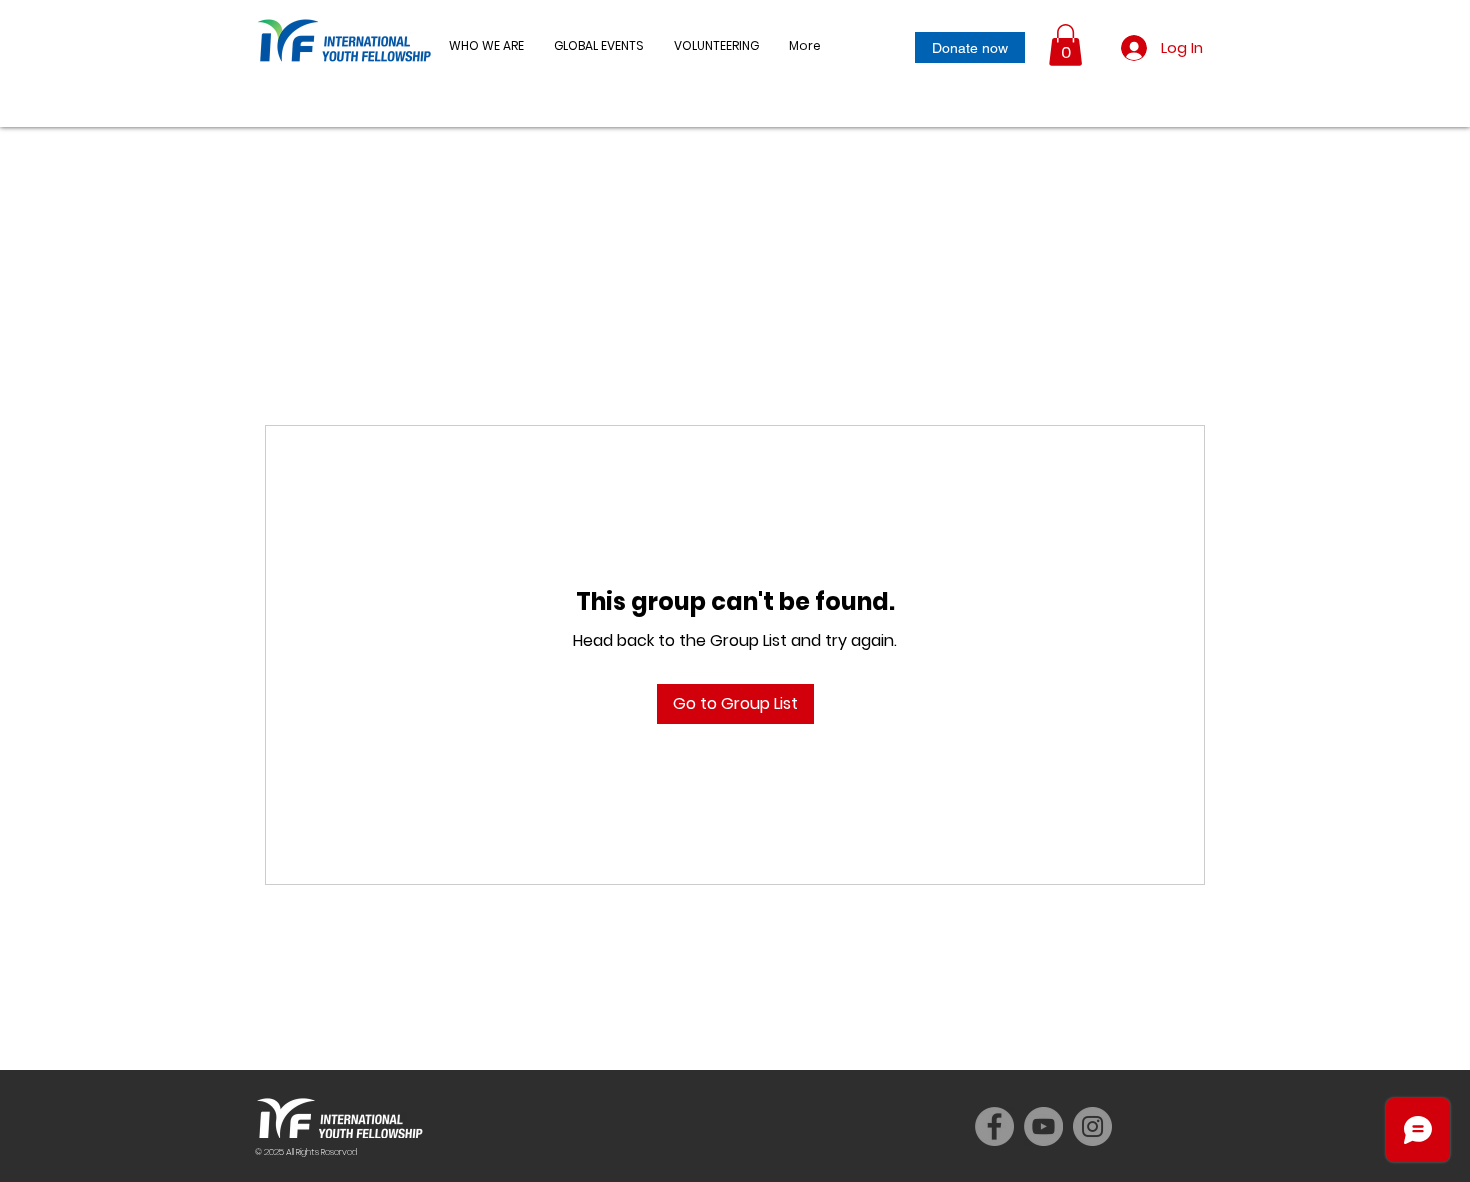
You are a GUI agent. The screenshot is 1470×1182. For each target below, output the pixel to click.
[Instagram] (1092, 1126)
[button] (599, 46)
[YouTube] (1043, 1126)
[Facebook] (994, 1126)
